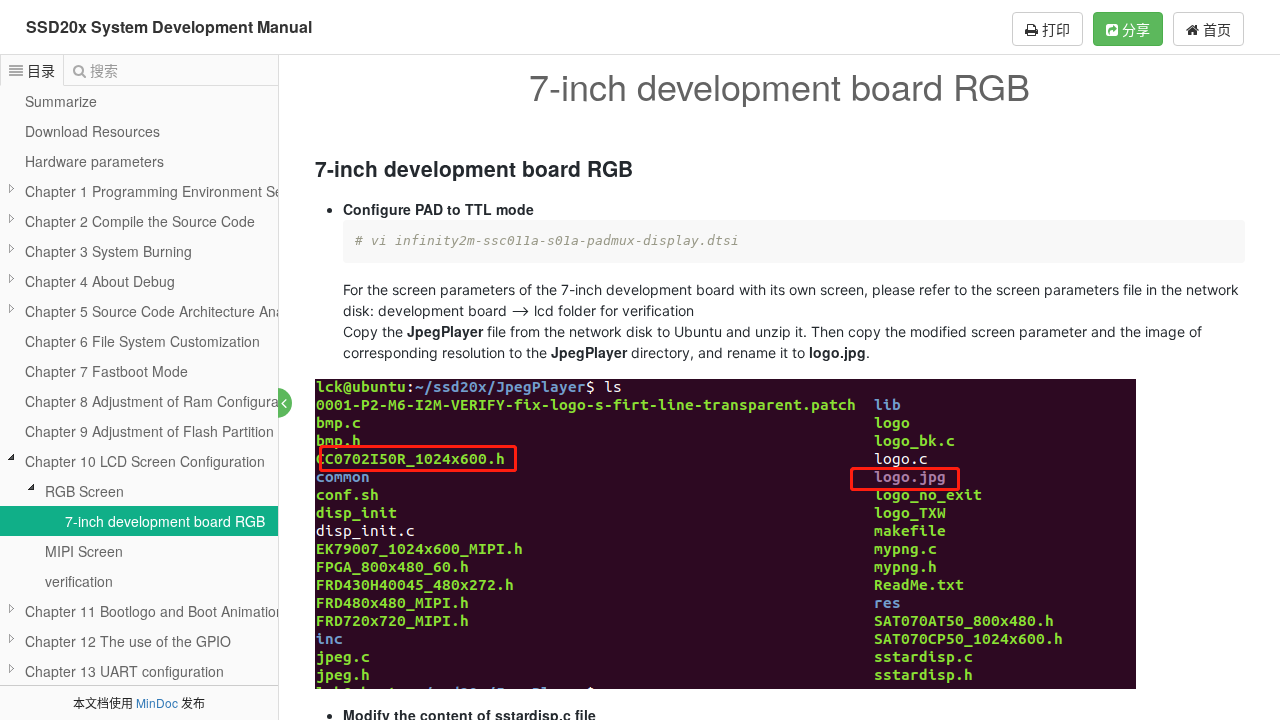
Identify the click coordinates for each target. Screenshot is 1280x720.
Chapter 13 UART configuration (124, 671)
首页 (1215, 29)
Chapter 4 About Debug (100, 281)
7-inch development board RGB (165, 521)
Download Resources (92, 131)
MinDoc (157, 702)
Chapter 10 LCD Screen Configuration (145, 461)
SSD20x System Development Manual (169, 26)
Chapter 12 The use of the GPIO (128, 641)
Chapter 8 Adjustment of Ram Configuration (163, 401)
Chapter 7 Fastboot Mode (106, 371)
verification (79, 581)
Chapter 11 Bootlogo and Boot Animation (154, 611)
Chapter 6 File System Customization (142, 341)
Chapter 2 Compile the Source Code (140, 221)
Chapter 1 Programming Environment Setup (164, 191)
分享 (1134, 29)
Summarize (61, 101)
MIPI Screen (84, 551)
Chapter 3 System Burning (108, 251)
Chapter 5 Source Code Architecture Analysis (168, 311)
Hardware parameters (94, 161)
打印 (1054, 29)
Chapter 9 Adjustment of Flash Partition (149, 431)
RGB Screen (84, 491)
